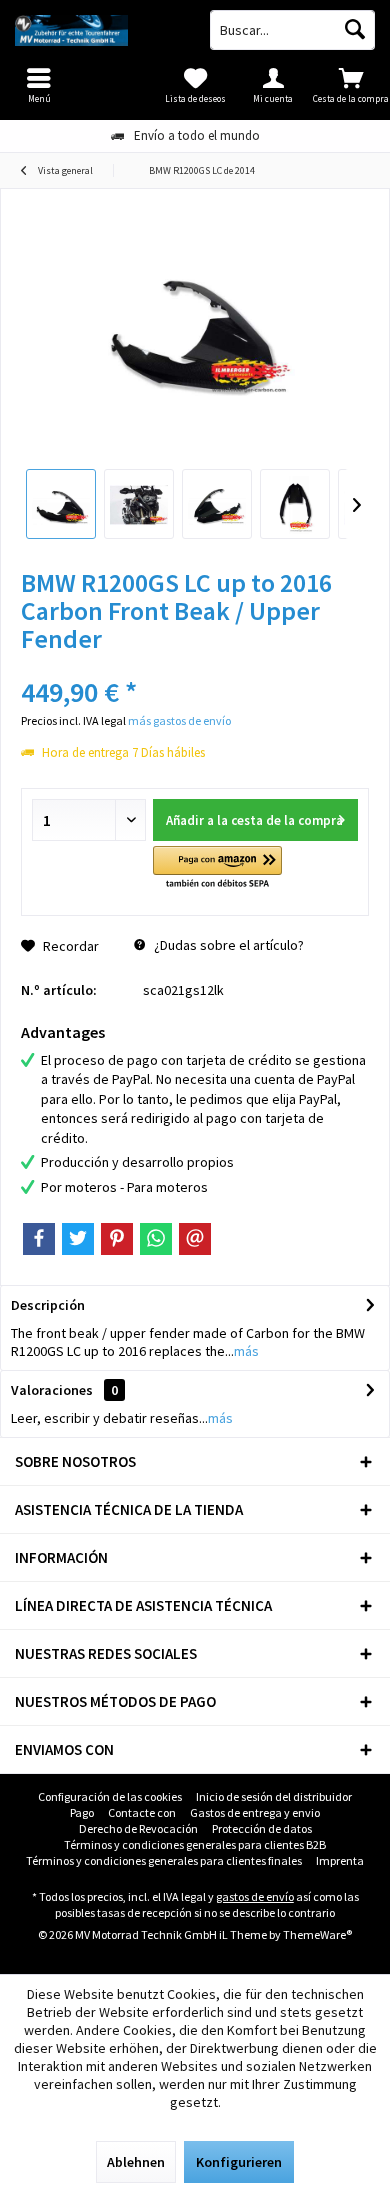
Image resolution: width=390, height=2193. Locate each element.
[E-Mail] (195, 1239)
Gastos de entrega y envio (255, 1812)
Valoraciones (52, 1390)
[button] (217, 868)
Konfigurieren (239, 2162)
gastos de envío (255, 1896)
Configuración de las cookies (110, 1796)
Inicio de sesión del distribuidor (274, 1796)
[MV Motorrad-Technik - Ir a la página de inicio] (97, 30)
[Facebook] (39, 1239)
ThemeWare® (317, 1934)
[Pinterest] (117, 1239)
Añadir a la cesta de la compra (254, 820)
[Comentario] (195, 665)
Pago (82, 1812)
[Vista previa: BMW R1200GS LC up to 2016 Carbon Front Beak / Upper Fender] (61, 504)
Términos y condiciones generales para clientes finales (164, 1860)
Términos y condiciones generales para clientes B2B (195, 1844)
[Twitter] (78, 1239)
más (246, 1351)
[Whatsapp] (156, 1239)
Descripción (48, 1305)
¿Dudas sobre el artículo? (227, 945)
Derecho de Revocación (138, 1828)
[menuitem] (351, 85)
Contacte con (142, 1812)
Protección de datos (262, 1828)
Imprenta (340, 1860)
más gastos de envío (179, 720)
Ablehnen (136, 2162)
